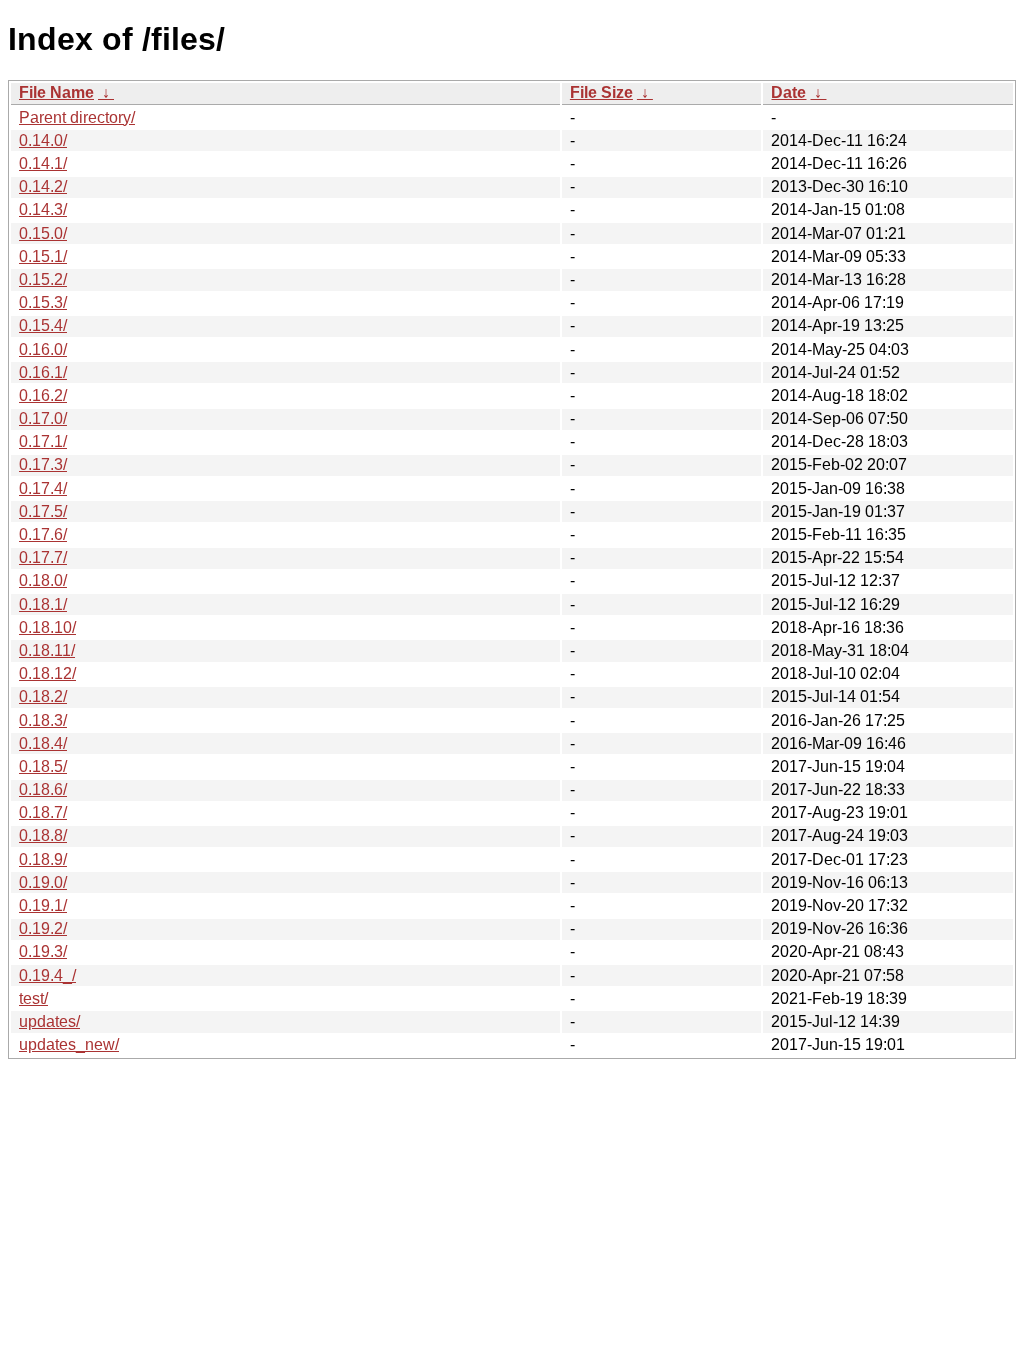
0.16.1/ (43, 372)
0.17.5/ (43, 511)
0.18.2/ (43, 696)
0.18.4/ (43, 743)
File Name (56, 92)
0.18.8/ (43, 835)
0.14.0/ (43, 140)
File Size (601, 92)
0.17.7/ (43, 557)
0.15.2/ (43, 279)
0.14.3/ (43, 209)
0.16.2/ (43, 395)
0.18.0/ (43, 580)
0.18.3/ (43, 720)
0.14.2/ (43, 186)
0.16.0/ (43, 349)
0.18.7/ (43, 812)
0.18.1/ (43, 604)
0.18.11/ (47, 650)
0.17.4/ (43, 488)
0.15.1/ (43, 256)
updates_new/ (69, 1044)
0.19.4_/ (47, 975)
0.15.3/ (43, 302)
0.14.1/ (43, 163)
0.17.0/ (43, 418)
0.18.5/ (43, 766)
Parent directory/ (77, 117)
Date (788, 92)
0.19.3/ (43, 951)
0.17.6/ (43, 534)
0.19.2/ (43, 928)
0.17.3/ (43, 464)
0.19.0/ (43, 882)
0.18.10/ (47, 627)
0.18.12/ (47, 673)
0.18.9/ (43, 859)
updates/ (49, 1021)
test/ (33, 998)
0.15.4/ (43, 325)
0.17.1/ (43, 441)
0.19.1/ (43, 905)
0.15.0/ (43, 233)
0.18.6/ (43, 789)
